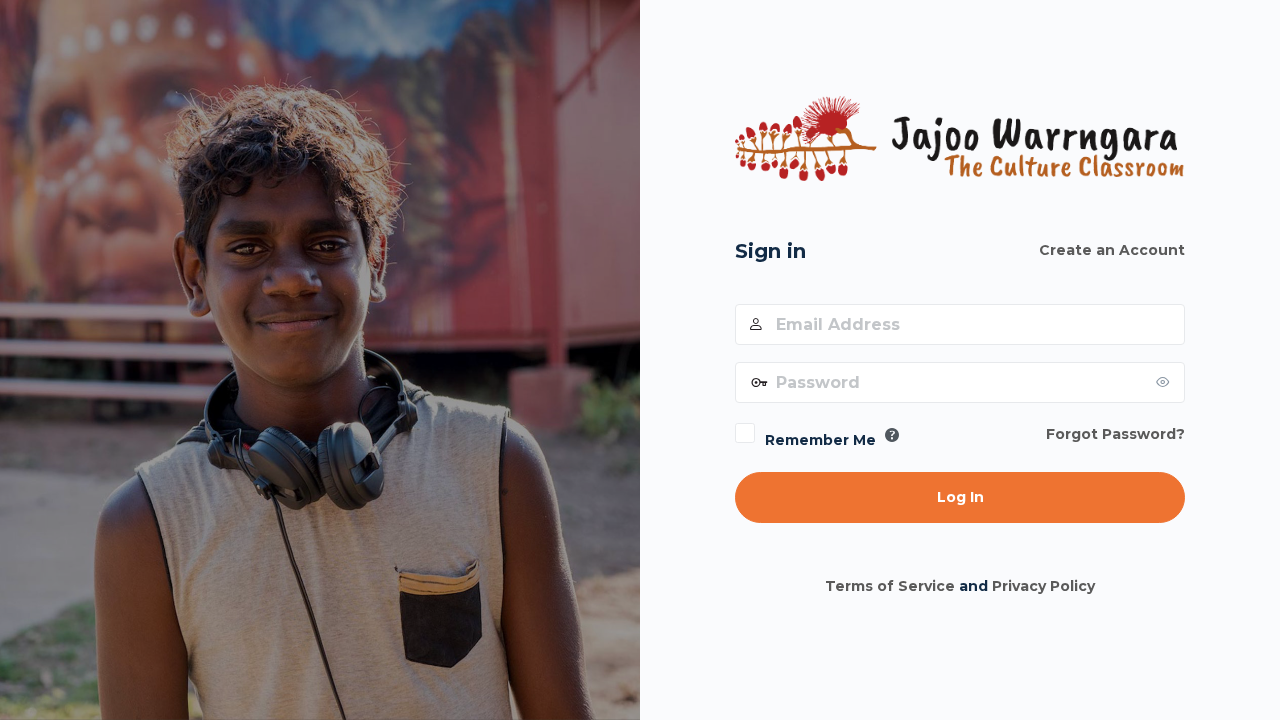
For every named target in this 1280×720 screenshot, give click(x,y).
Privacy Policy (1043, 586)
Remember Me (820, 440)
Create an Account (1112, 250)
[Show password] (1165, 382)
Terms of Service (890, 586)
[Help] (892, 435)
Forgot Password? (1115, 434)
